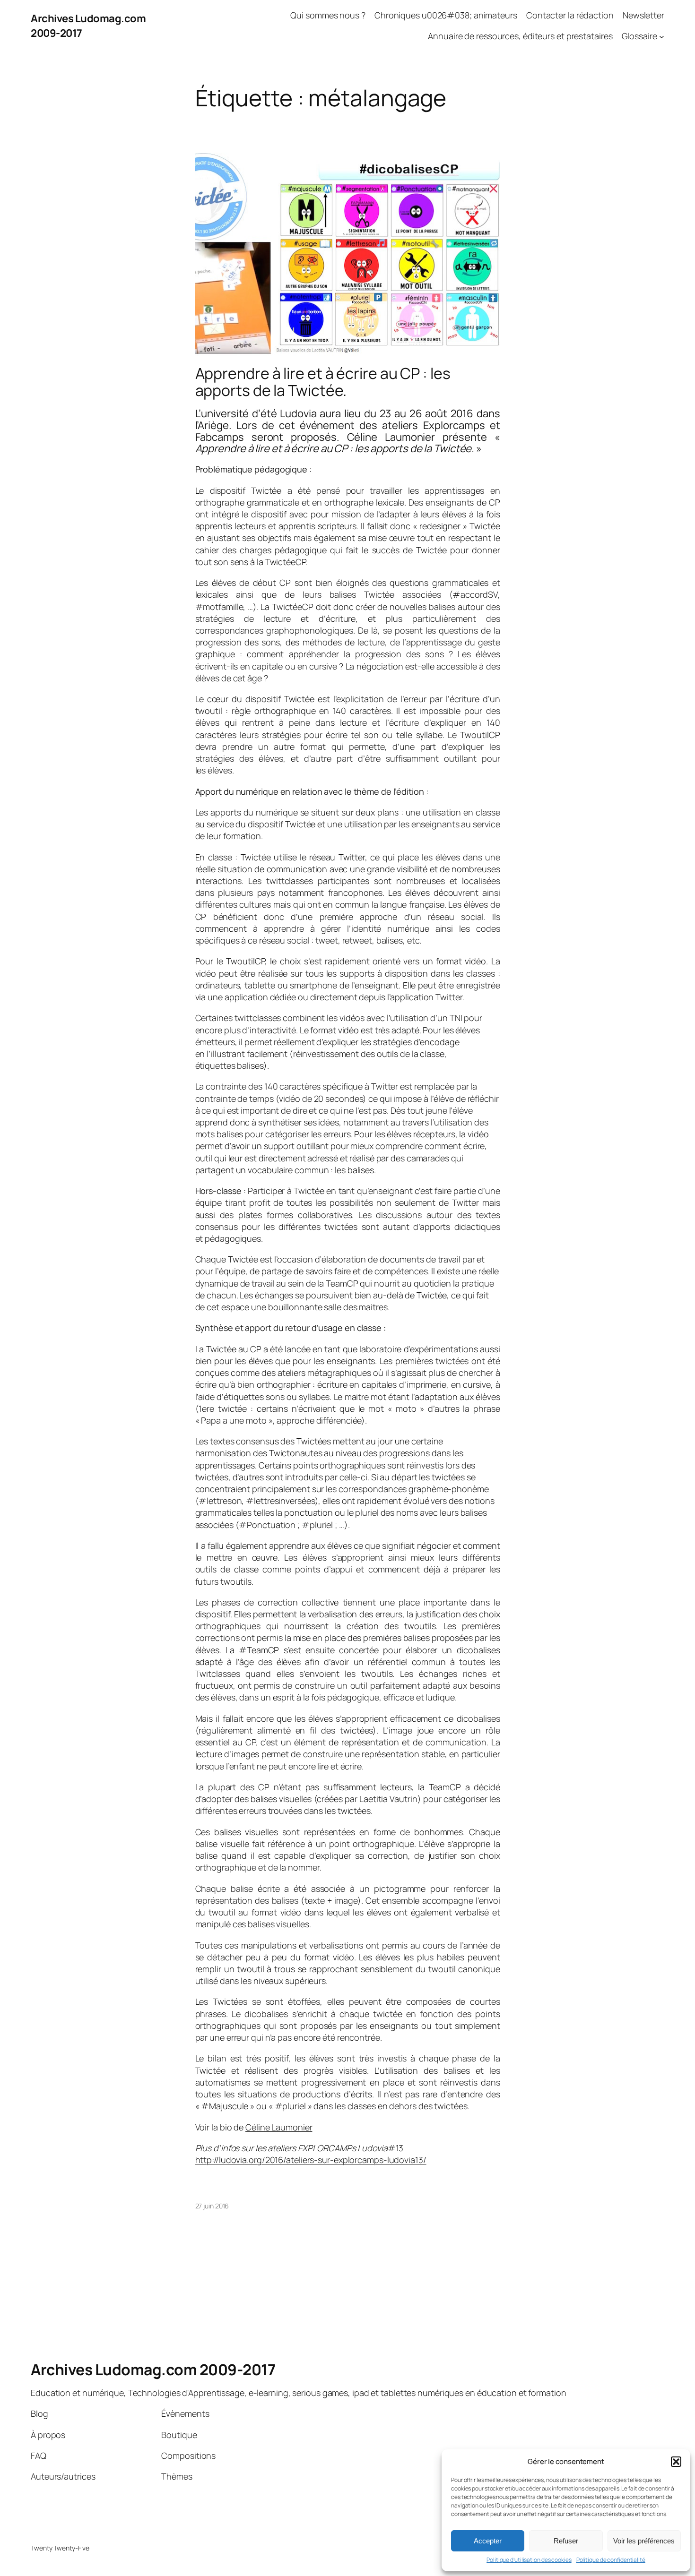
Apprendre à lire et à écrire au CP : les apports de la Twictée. (323, 382)
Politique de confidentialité (611, 2560)
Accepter (488, 2541)
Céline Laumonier (279, 2127)
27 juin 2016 (212, 2206)
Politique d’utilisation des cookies (529, 2560)
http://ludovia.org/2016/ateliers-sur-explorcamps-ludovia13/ (311, 2160)
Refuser (566, 2541)
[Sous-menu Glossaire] (662, 37)
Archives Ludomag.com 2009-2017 (153, 2370)
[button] (676, 2462)
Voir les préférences (644, 2541)
